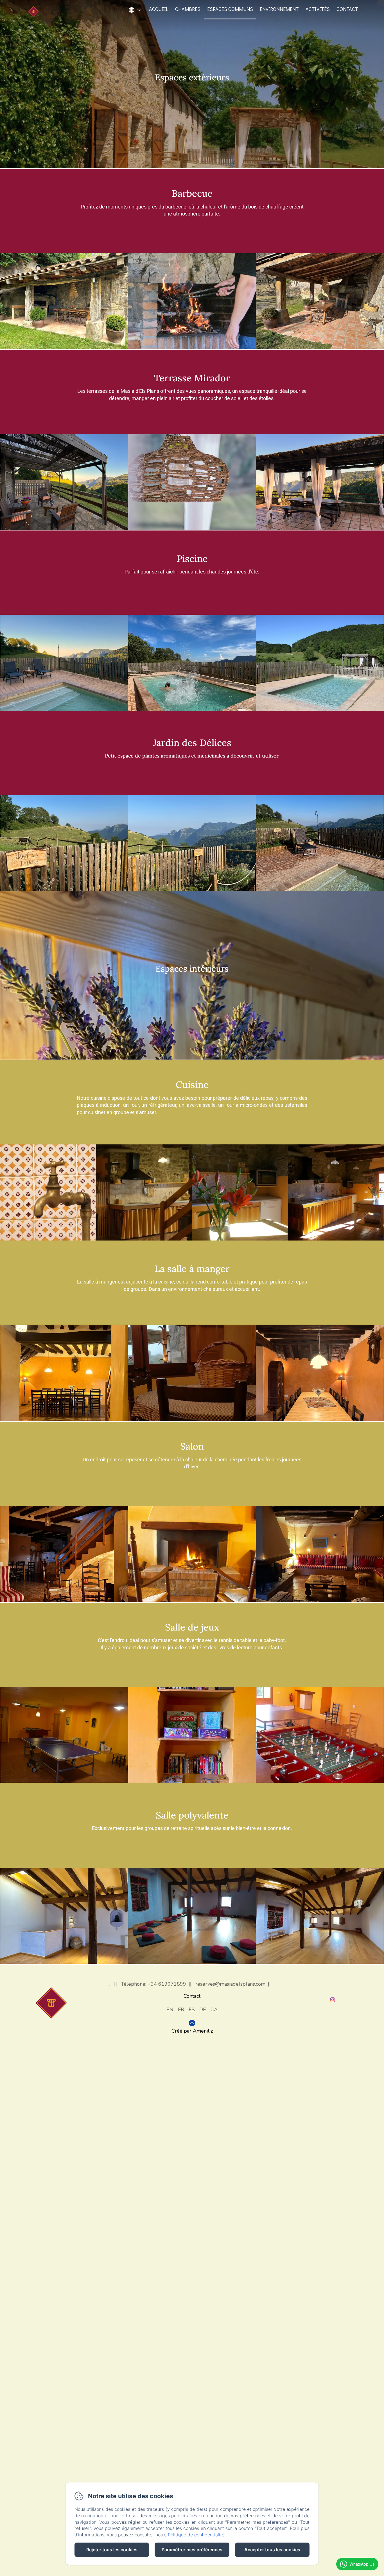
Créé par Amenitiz (192, 2031)
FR (181, 2010)
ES (192, 2010)
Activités (318, 9)
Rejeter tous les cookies (112, 2550)
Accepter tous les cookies (272, 2550)
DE (203, 2010)
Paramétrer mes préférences (192, 2550)
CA (214, 2010)
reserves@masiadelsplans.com (230, 1984)
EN (170, 2010)
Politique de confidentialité (196, 2535)
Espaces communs (230, 9)
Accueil (159, 9)
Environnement (279, 9)
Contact (347, 9)
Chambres (188, 9)
